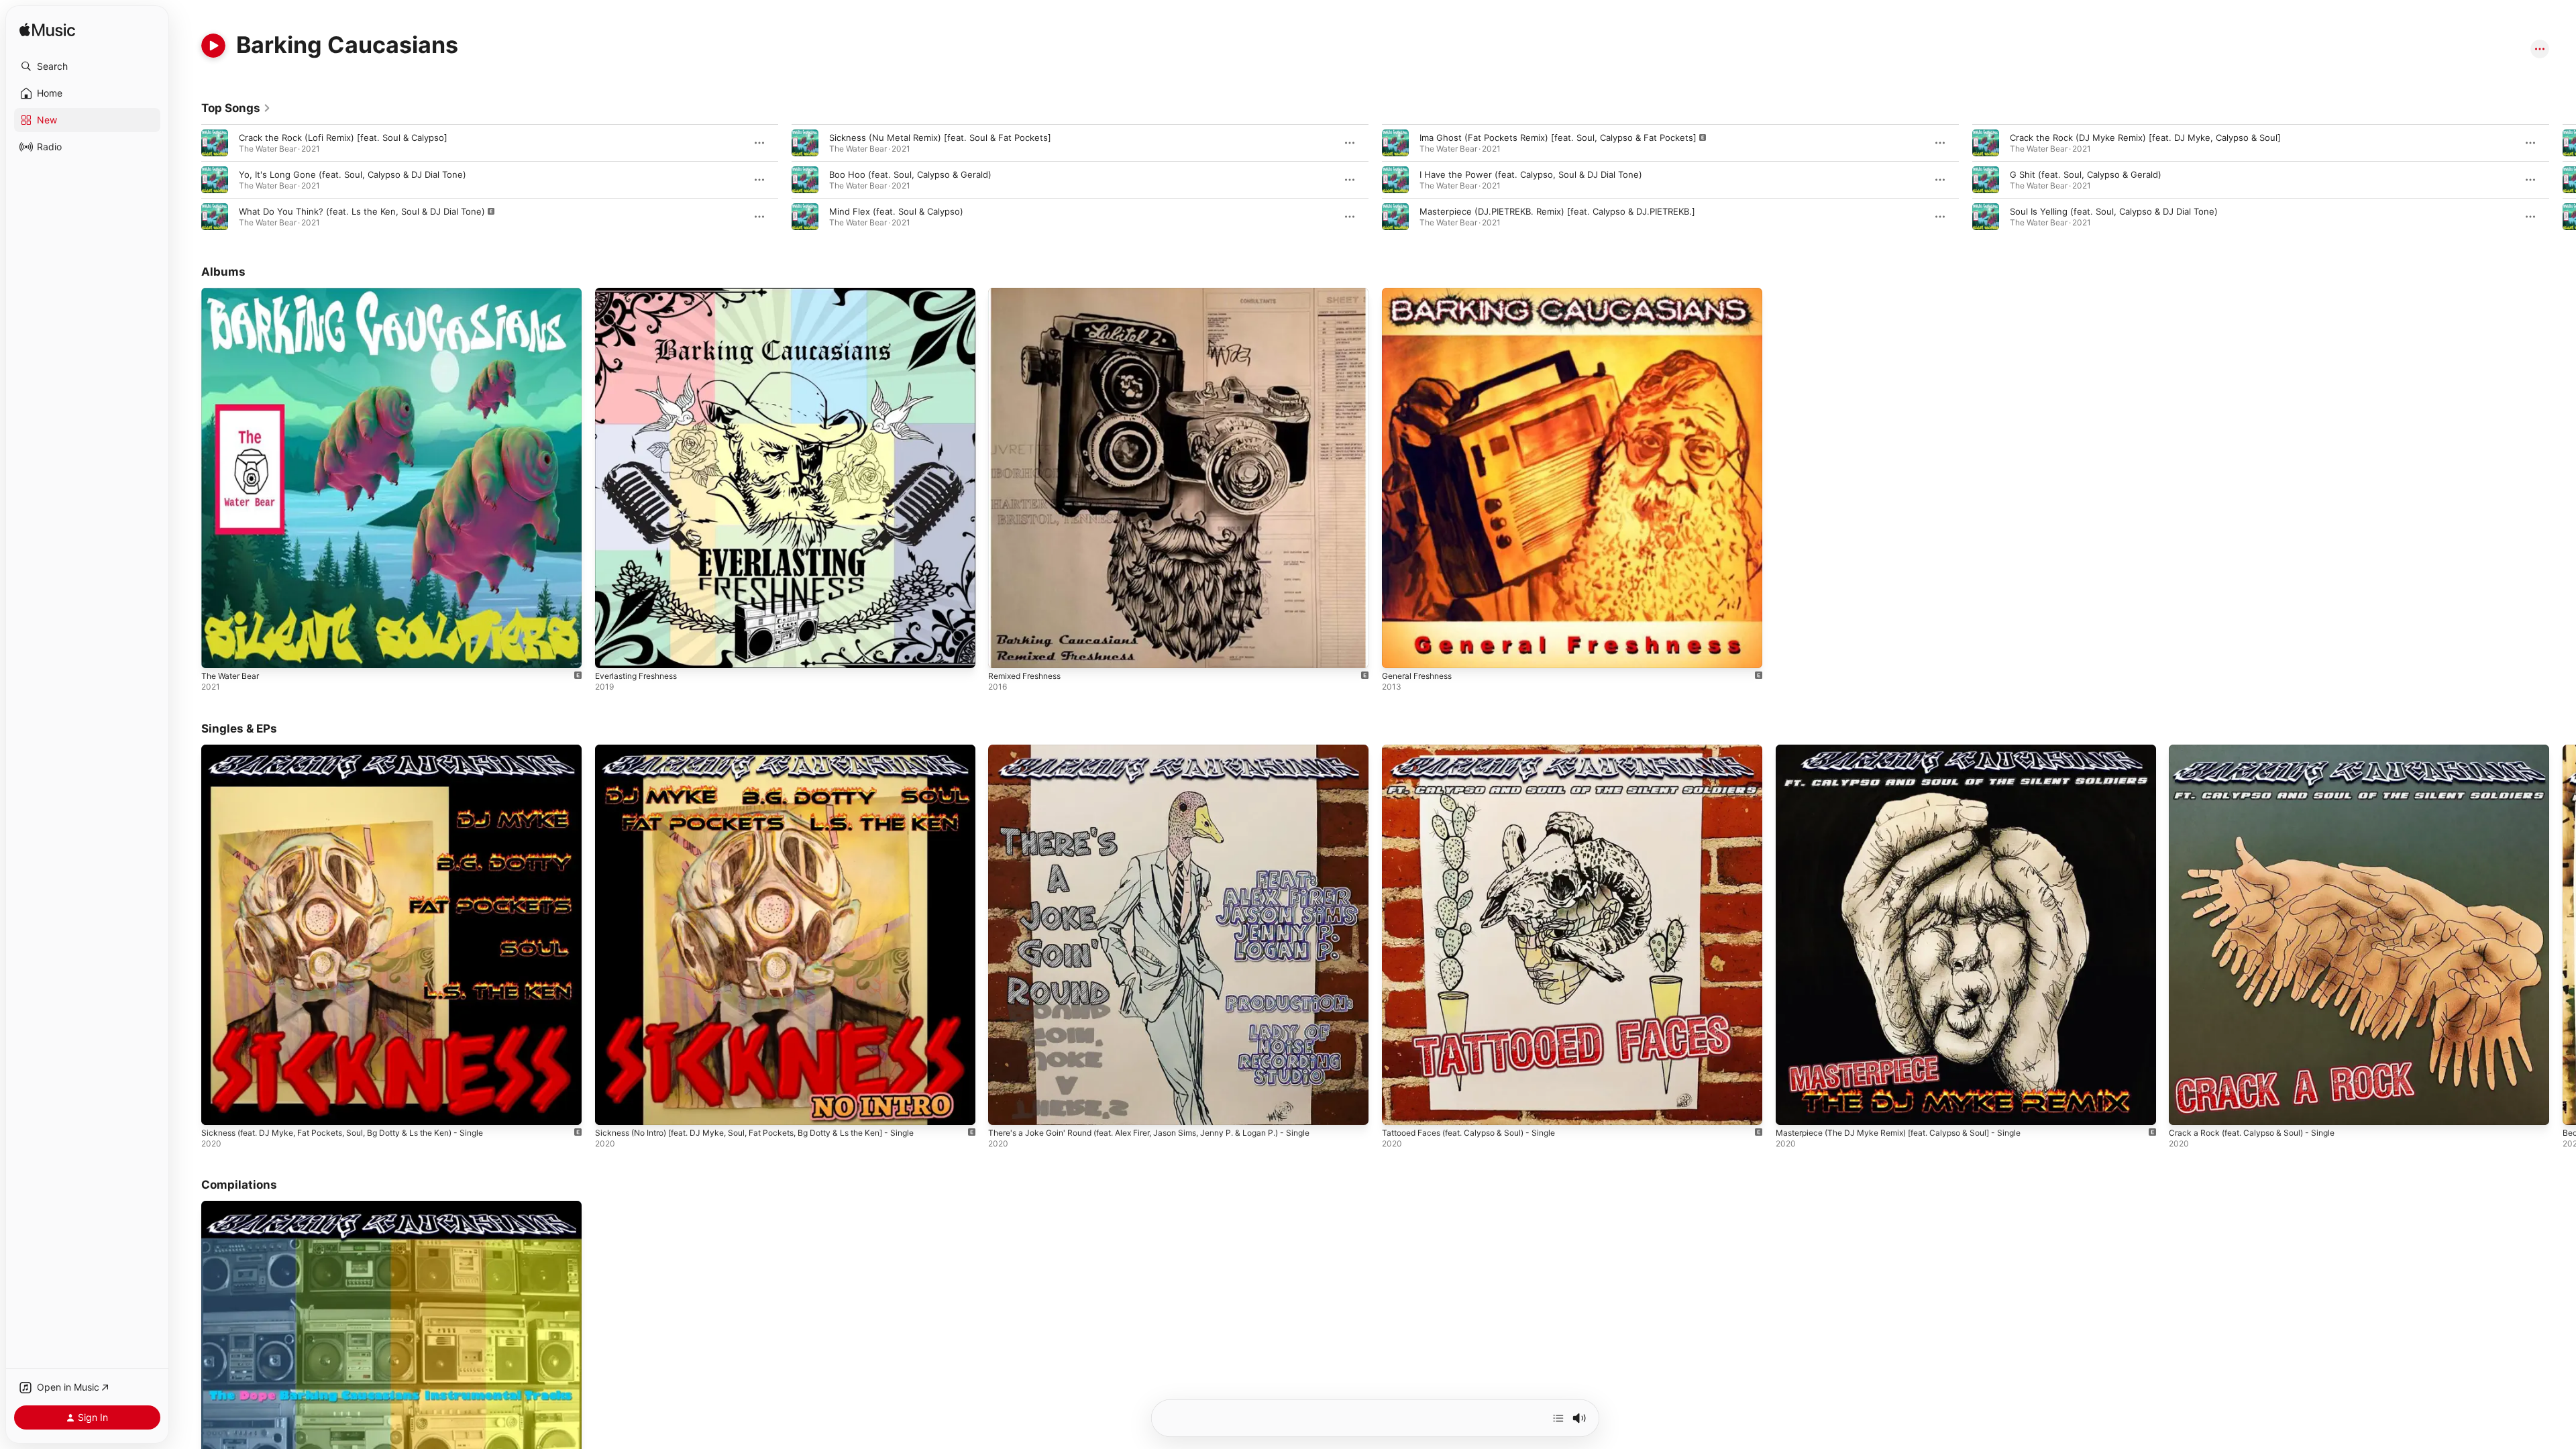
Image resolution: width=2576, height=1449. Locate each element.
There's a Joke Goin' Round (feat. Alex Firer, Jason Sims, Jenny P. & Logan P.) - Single (1169, 750)
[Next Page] (2563, 180)
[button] (87, 66)
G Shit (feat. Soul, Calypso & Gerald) (2086, 174)
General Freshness (1422, 293)
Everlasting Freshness (642, 293)
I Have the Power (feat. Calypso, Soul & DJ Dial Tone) (1531, 174)
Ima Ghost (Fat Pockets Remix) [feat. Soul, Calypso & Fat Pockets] (1558, 138)
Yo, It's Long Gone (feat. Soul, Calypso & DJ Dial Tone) (353, 174)
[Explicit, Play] (215, 217)
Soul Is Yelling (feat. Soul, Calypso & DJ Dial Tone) (2114, 211)
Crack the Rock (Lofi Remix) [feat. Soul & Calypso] (343, 138)
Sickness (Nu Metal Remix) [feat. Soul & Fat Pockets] (940, 138)
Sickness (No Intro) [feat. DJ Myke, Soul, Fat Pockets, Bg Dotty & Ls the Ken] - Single (774, 750)
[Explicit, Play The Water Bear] (218, 651)
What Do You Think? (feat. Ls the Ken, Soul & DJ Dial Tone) (362, 211)
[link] (236, 108)
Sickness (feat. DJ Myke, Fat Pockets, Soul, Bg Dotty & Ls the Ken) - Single (359, 750)
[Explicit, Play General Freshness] (1399, 651)
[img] (47, 31)
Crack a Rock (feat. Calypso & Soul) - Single (2260, 750)
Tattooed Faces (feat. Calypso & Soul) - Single (1479, 750)
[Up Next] (1558, 1418)
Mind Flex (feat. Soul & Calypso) (896, 211)
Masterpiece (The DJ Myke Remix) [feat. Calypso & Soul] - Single (1912, 750)
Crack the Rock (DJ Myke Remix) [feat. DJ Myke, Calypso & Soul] (2145, 138)
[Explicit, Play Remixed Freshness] (1005, 651)
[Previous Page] (188, 180)
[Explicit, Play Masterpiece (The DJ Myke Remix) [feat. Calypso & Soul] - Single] (1792, 1108)
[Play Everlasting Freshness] (612, 651)
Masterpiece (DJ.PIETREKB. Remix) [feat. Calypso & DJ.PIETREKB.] (1557, 211)
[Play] (213, 46)
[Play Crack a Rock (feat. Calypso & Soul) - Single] (2186, 1108)
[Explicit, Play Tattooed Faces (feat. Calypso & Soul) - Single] (1399, 1108)
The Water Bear (233, 293)
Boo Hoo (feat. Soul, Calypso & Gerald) (910, 174)
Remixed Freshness (1029, 293)
